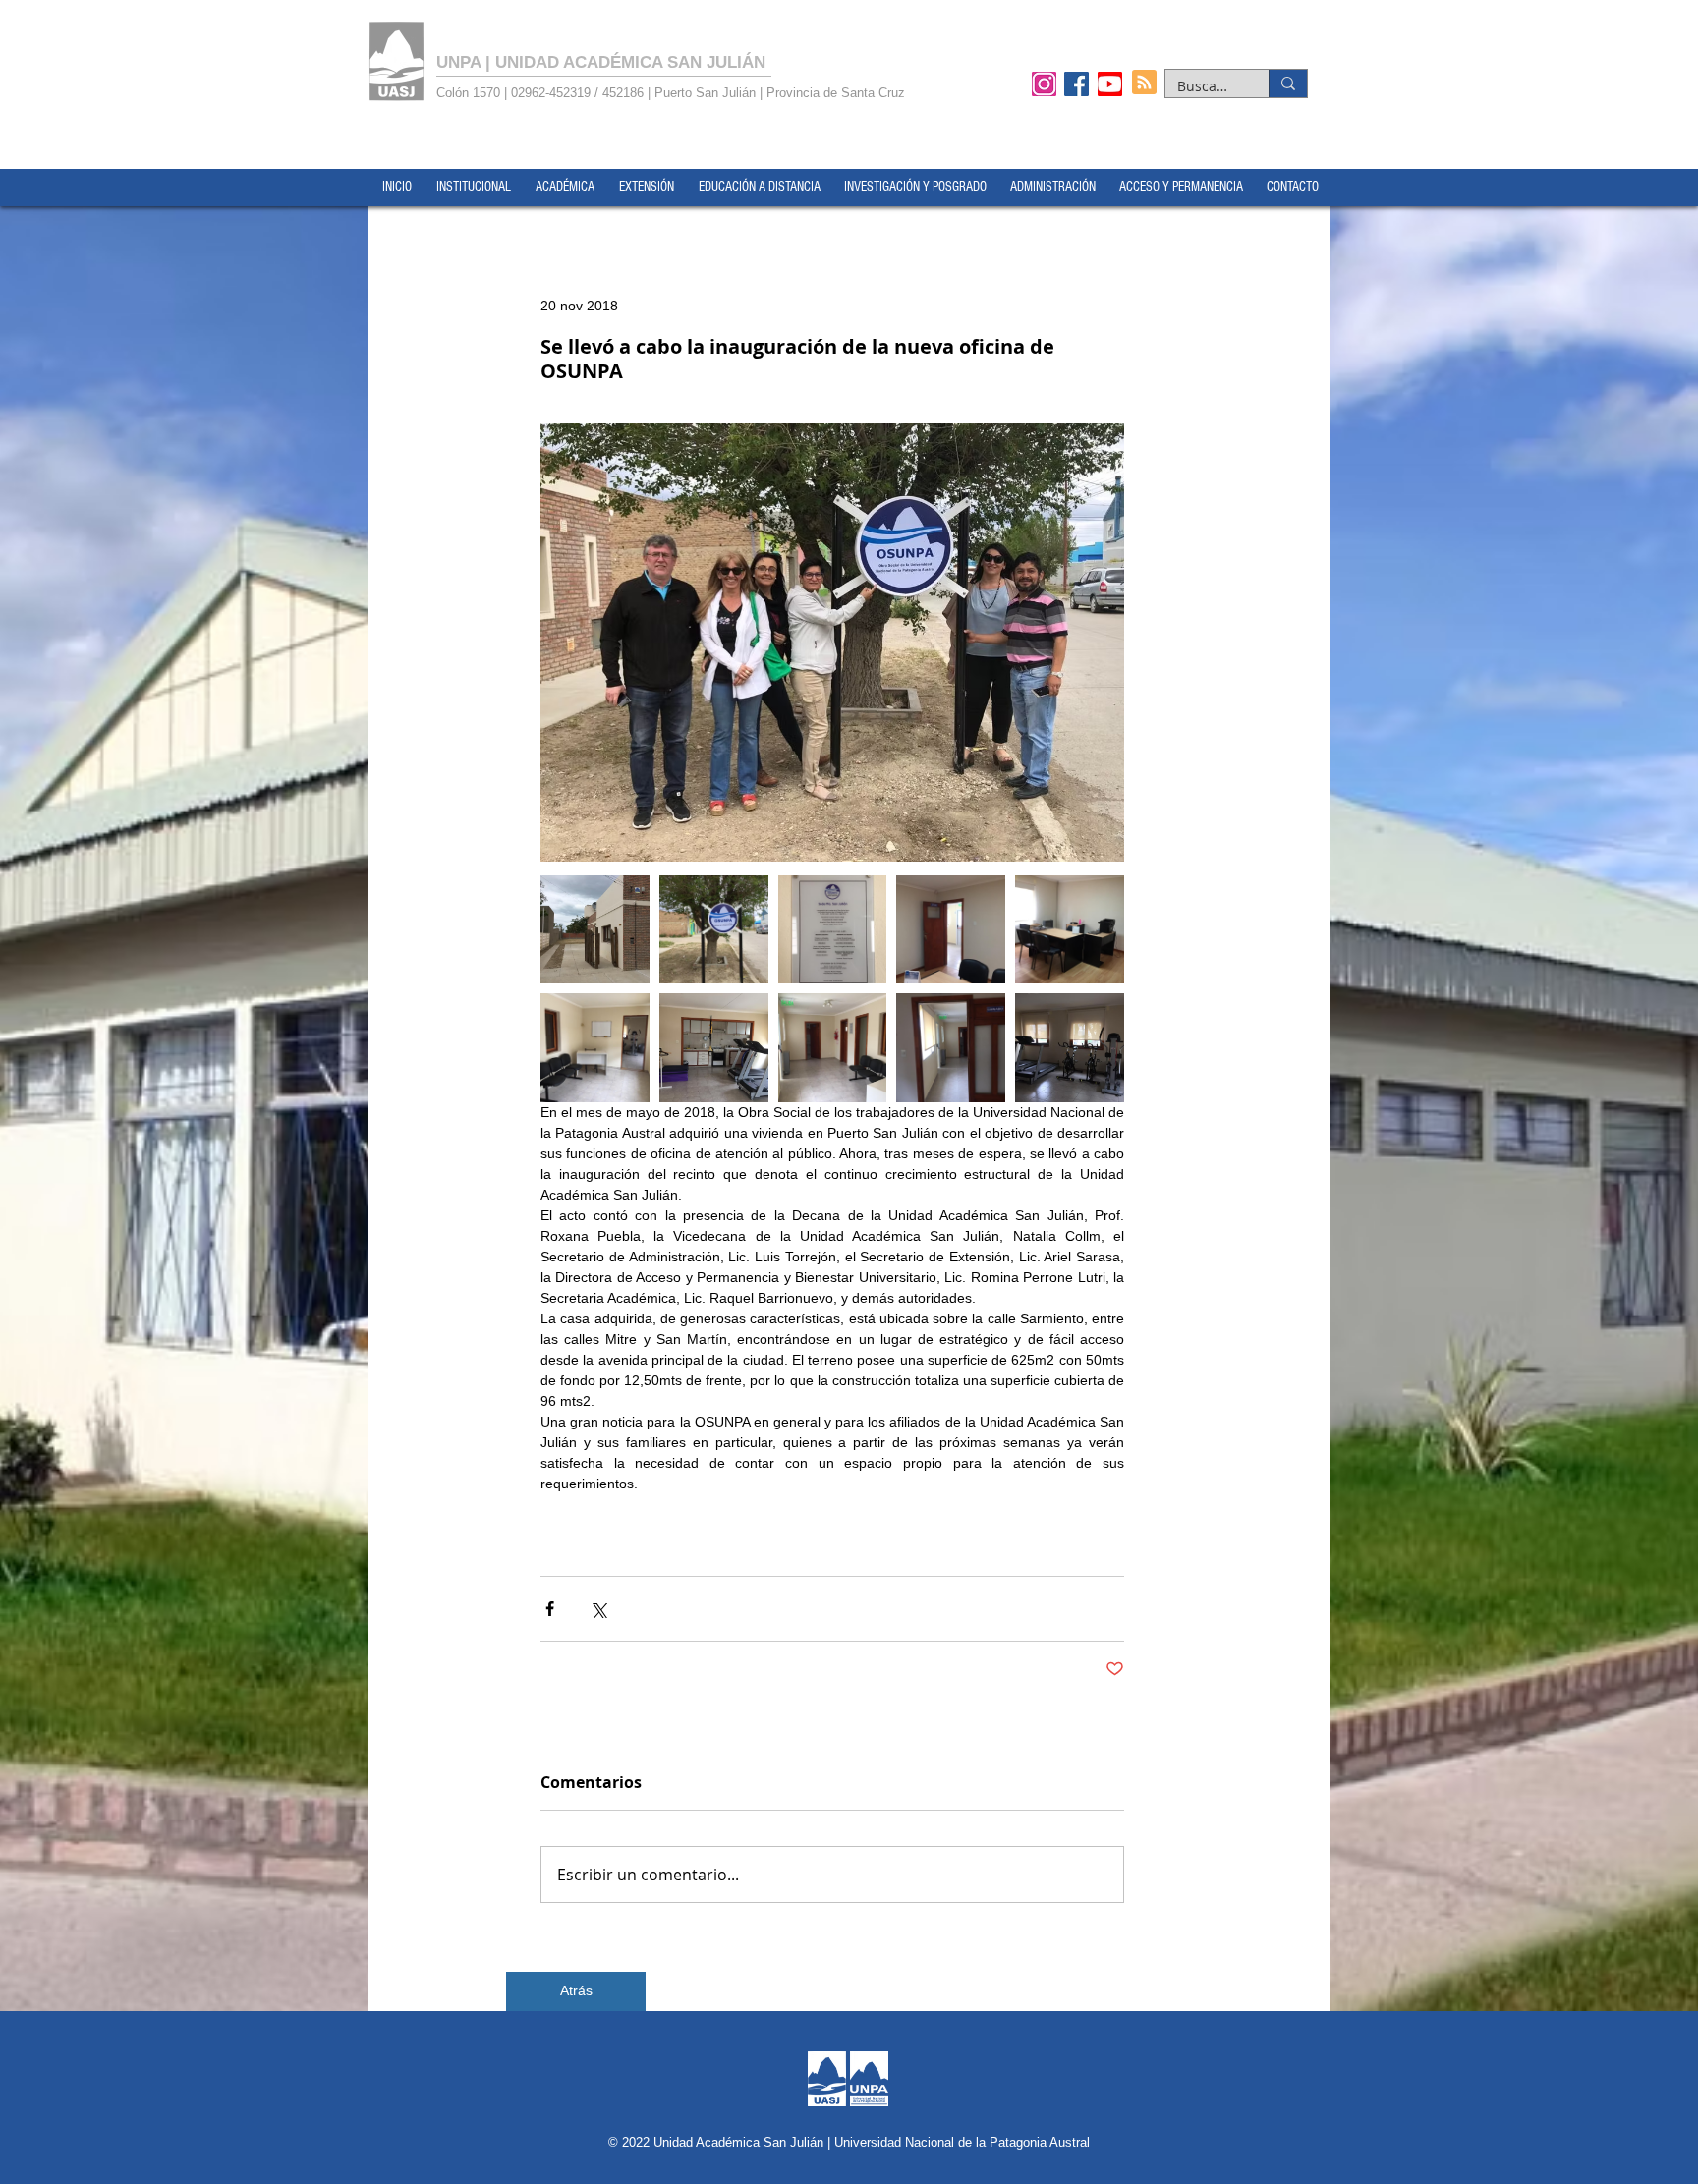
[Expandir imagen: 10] (595, 930)
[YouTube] (1110, 84)
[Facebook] (1076, 84)
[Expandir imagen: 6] (1070, 930)
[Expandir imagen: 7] (951, 930)
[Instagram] (1044, 84)
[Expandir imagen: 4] (833, 1048)
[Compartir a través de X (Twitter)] (598, 1609)
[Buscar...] (1288, 84)
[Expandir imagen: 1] (1070, 1048)
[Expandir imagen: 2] (714, 1048)
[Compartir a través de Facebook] (550, 1609)
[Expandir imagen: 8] (833, 930)
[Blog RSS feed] (1144, 83)
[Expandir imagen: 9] (714, 930)
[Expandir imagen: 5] (595, 1048)
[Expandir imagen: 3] (951, 1048)
